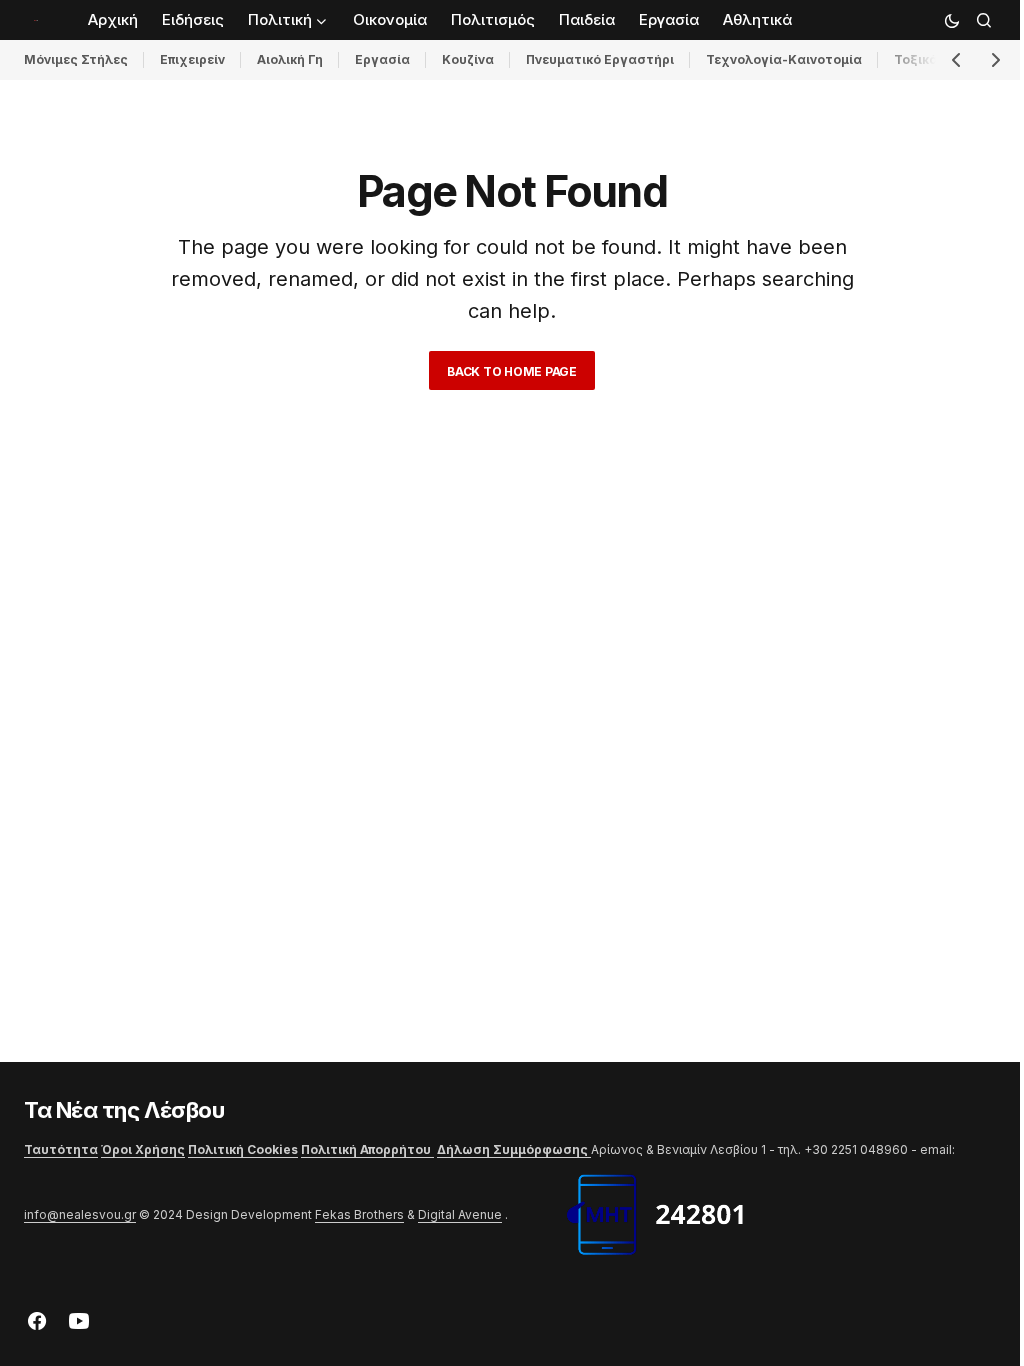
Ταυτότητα (61, 1149)
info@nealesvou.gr (80, 1214)
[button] (952, 20)
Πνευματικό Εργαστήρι (600, 59)
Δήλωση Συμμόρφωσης (514, 1149)
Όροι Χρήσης (143, 1149)
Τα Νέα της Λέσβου (124, 1110)
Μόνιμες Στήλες (76, 59)
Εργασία (382, 59)
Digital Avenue (460, 1214)
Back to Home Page (512, 371)
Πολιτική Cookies (243, 1149)
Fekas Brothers (359, 1214)
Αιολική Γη (290, 59)
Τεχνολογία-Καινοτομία (784, 59)
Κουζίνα (468, 59)
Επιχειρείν (192, 59)
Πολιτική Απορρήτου (367, 1149)
